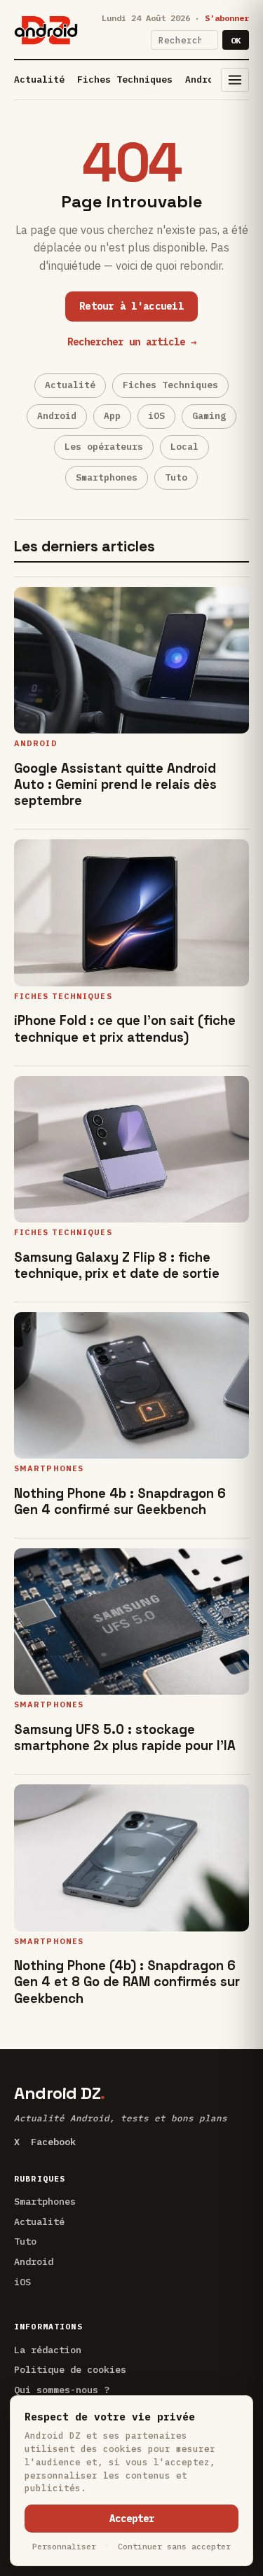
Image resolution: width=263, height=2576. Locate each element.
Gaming (209, 416)
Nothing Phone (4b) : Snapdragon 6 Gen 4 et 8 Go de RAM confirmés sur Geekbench (127, 1982)
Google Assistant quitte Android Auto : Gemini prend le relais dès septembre (115, 784)
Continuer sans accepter (174, 2546)
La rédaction (48, 2350)
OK (236, 40)
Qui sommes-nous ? (62, 2390)
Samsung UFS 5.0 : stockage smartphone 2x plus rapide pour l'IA (125, 1737)
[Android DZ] (46, 30)
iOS (156, 416)
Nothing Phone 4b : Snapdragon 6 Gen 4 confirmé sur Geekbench (120, 1501)
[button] (235, 80)
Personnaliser (64, 2546)
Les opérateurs (104, 447)
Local (184, 447)
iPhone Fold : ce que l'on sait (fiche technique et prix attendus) (125, 1028)
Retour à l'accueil (131, 306)
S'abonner (227, 18)
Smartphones (107, 477)
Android (205, 80)
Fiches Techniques (125, 80)
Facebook (53, 2142)
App (112, 416)
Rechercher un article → (132, 342)
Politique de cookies (70, 2369)
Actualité (39, 80)
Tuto (176, 477)
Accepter (132, 2519)
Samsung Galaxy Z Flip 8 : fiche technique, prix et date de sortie (117, 1265)
